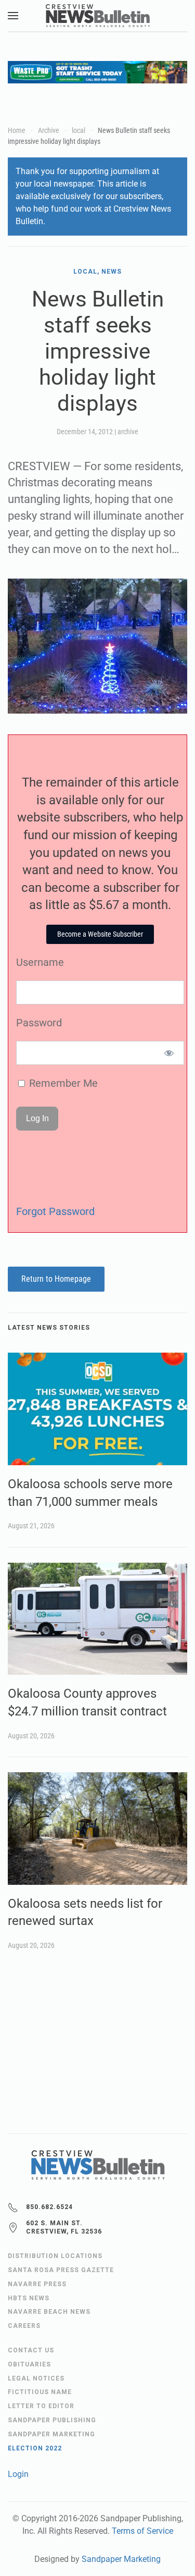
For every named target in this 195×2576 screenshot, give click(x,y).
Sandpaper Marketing (121, 2559)
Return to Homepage (56, 1279)
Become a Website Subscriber (100, 934)
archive (128, 432)
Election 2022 (35, 2448)
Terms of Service (142, 2531)
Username (40, 962)
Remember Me (62, 1083)
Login (18, 2474)
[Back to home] (98, 16)
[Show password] (169, 1053)
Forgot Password (55, 1211)
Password (39, 1023)
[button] (13, 16)
